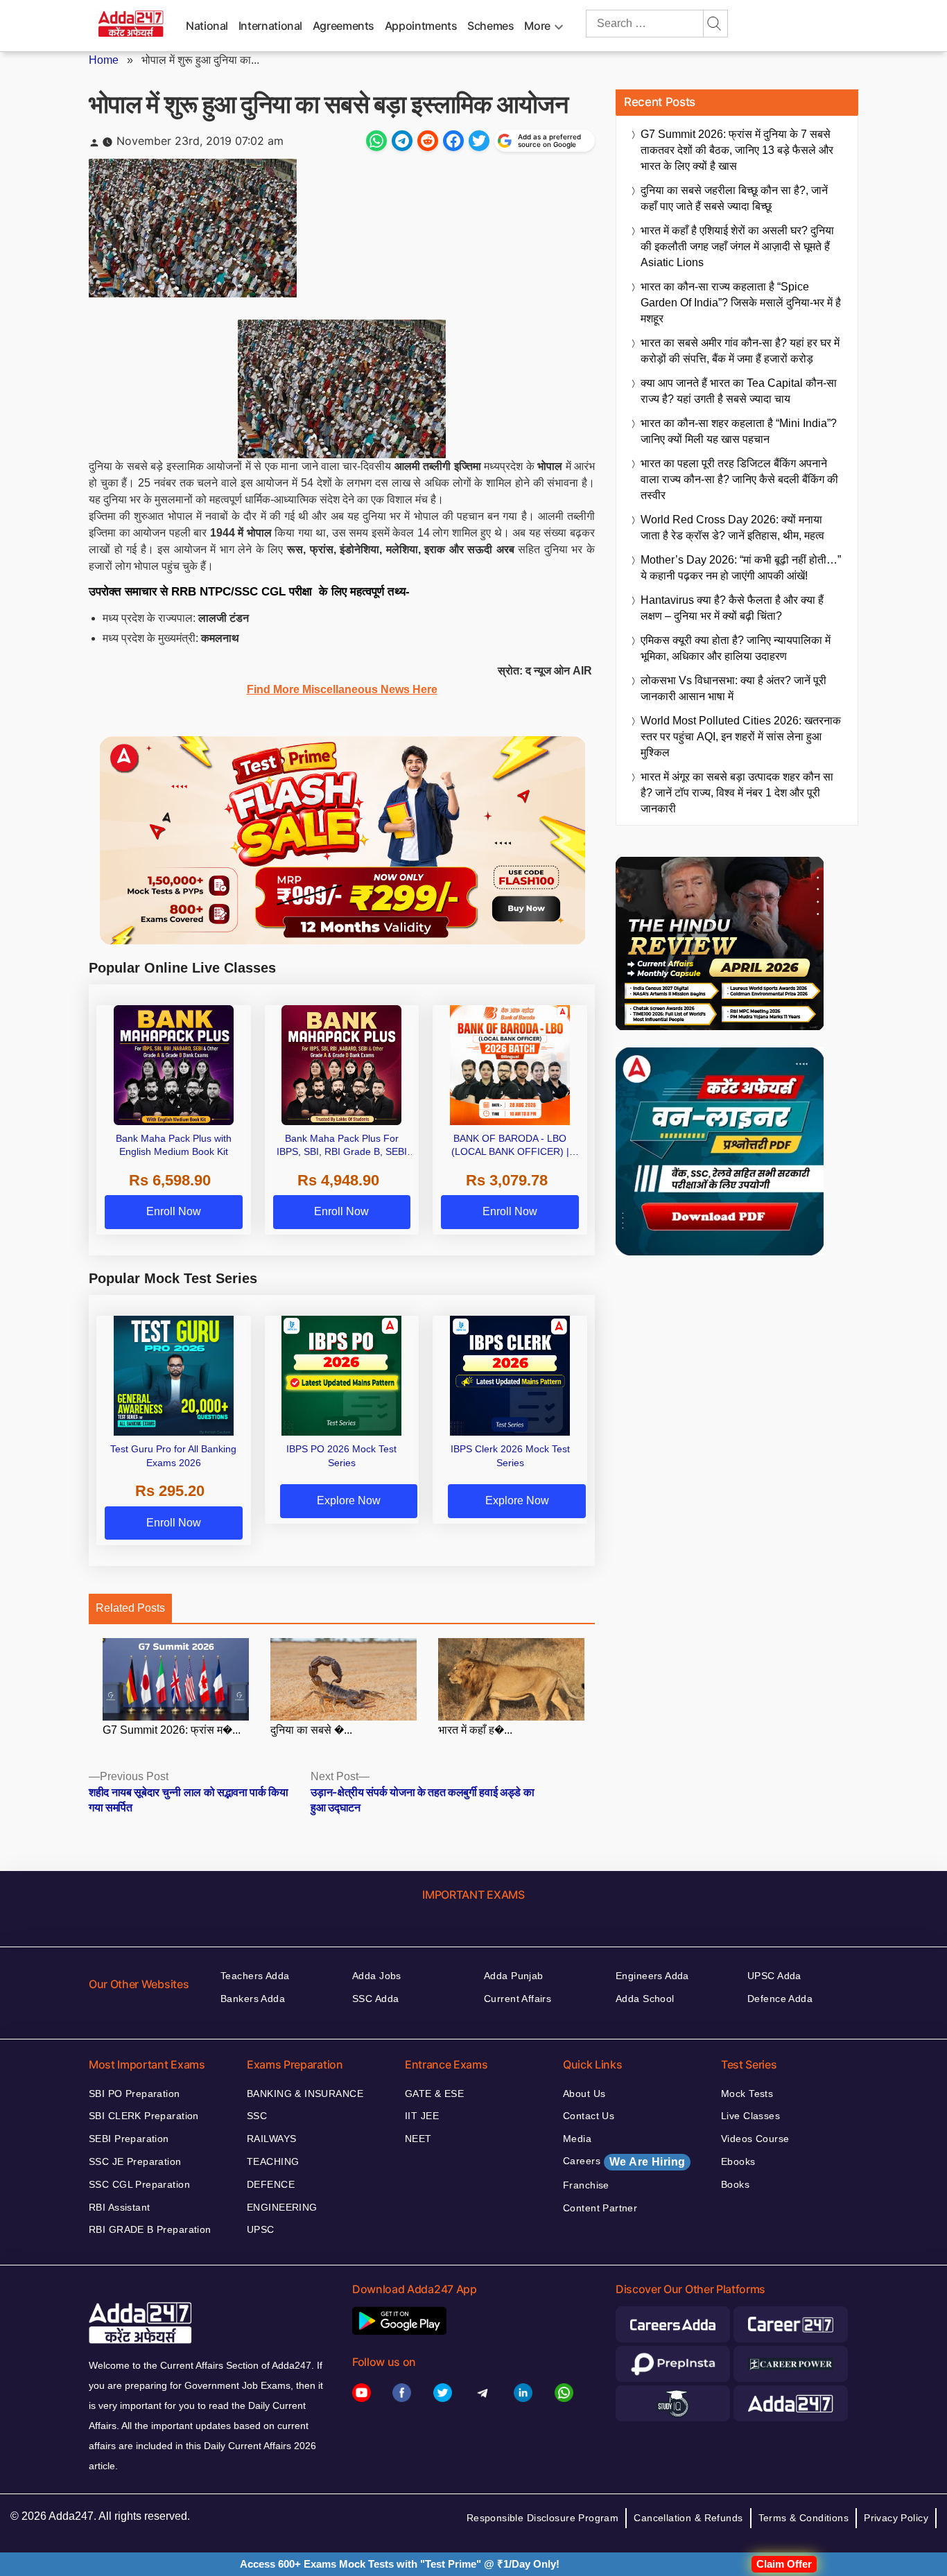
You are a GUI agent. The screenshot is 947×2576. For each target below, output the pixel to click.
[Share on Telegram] (402, 141)
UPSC (261, 2229)
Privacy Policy (896, 2518)
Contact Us (589, 2116)
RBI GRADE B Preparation (150, 2229)
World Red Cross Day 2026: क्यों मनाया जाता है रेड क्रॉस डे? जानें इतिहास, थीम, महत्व (732, 528)
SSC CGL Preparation (139, 2184)
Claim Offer (784, 2564)
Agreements (344, 26)
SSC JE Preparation (135, 2161)
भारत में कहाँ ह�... (475, 1730)
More (537, 26)
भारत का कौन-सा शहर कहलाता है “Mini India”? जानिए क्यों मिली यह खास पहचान (739, 431)
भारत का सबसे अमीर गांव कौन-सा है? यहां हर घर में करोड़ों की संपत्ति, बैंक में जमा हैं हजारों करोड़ (740, 351)
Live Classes (750, 2116)
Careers (624, 2161)
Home (104, 60)
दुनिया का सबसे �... (311, 1730)
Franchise (586, 2185)
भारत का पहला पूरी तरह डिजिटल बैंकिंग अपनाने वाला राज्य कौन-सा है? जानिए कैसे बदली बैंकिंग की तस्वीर (739, 479)
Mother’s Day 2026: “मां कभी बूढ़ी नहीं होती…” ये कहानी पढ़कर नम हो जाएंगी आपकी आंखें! (741, 568)
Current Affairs (518, 1999)
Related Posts (130, 1608)
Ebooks (738, 2161)
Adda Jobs (377, 1976)
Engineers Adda (652, 1976)
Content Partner (600, 2208)
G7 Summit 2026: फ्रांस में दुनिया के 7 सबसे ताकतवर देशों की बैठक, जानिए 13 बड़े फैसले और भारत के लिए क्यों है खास (737, 150)
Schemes (490, 26)
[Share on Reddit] (428, 141)
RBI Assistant (119, 2207)
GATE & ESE (434, 2094)
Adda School (645, 1999)
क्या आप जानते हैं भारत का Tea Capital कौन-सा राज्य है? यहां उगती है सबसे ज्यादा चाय (739, 391)
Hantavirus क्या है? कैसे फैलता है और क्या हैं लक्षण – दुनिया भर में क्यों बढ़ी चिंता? (732, 608)
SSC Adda (375, 1999)
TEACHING (273, 2161)
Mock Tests (747, 2094)
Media (577, 2139)
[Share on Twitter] (479, 141)
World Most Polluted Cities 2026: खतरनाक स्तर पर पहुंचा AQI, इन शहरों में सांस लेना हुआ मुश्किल (741, 737)
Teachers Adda (255, 1976)
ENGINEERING (282, 2207)
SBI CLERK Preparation (144, 2116)
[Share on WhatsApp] (376, 141)
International (270, 26)
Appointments (421, 26)
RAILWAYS (271, 2139)
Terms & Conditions (804, 2518)
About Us (584, 2094)
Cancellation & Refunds (688, 2518)
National (207, 26)
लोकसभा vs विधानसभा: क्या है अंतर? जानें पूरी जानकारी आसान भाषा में (733, 688)
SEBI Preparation (129, 2139)
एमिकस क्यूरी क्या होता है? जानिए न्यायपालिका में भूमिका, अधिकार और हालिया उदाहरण (736, 648)
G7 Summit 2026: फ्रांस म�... (172, 1730)
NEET (418, 2139)
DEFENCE (271, 2184)
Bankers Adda (253, 1999)
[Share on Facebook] (453, 141)
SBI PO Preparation (134, 2094)
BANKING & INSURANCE (305, 2094)
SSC (257, 2116)
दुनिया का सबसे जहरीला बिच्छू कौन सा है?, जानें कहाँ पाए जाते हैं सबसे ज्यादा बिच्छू (734, 198)
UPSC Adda (774, 1976)
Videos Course (755, 2139)
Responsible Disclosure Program (543, 2518)
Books (735, 2184)
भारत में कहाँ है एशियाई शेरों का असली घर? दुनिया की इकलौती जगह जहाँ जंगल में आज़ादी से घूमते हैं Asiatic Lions (737, 246)
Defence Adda (780, 1999)
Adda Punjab (514, 1976)
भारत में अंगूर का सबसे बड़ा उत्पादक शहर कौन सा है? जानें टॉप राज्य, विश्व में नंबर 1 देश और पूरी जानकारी (737, 793)
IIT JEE (422, 2116)
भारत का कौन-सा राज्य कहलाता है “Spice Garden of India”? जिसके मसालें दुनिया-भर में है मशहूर (741, 303)
